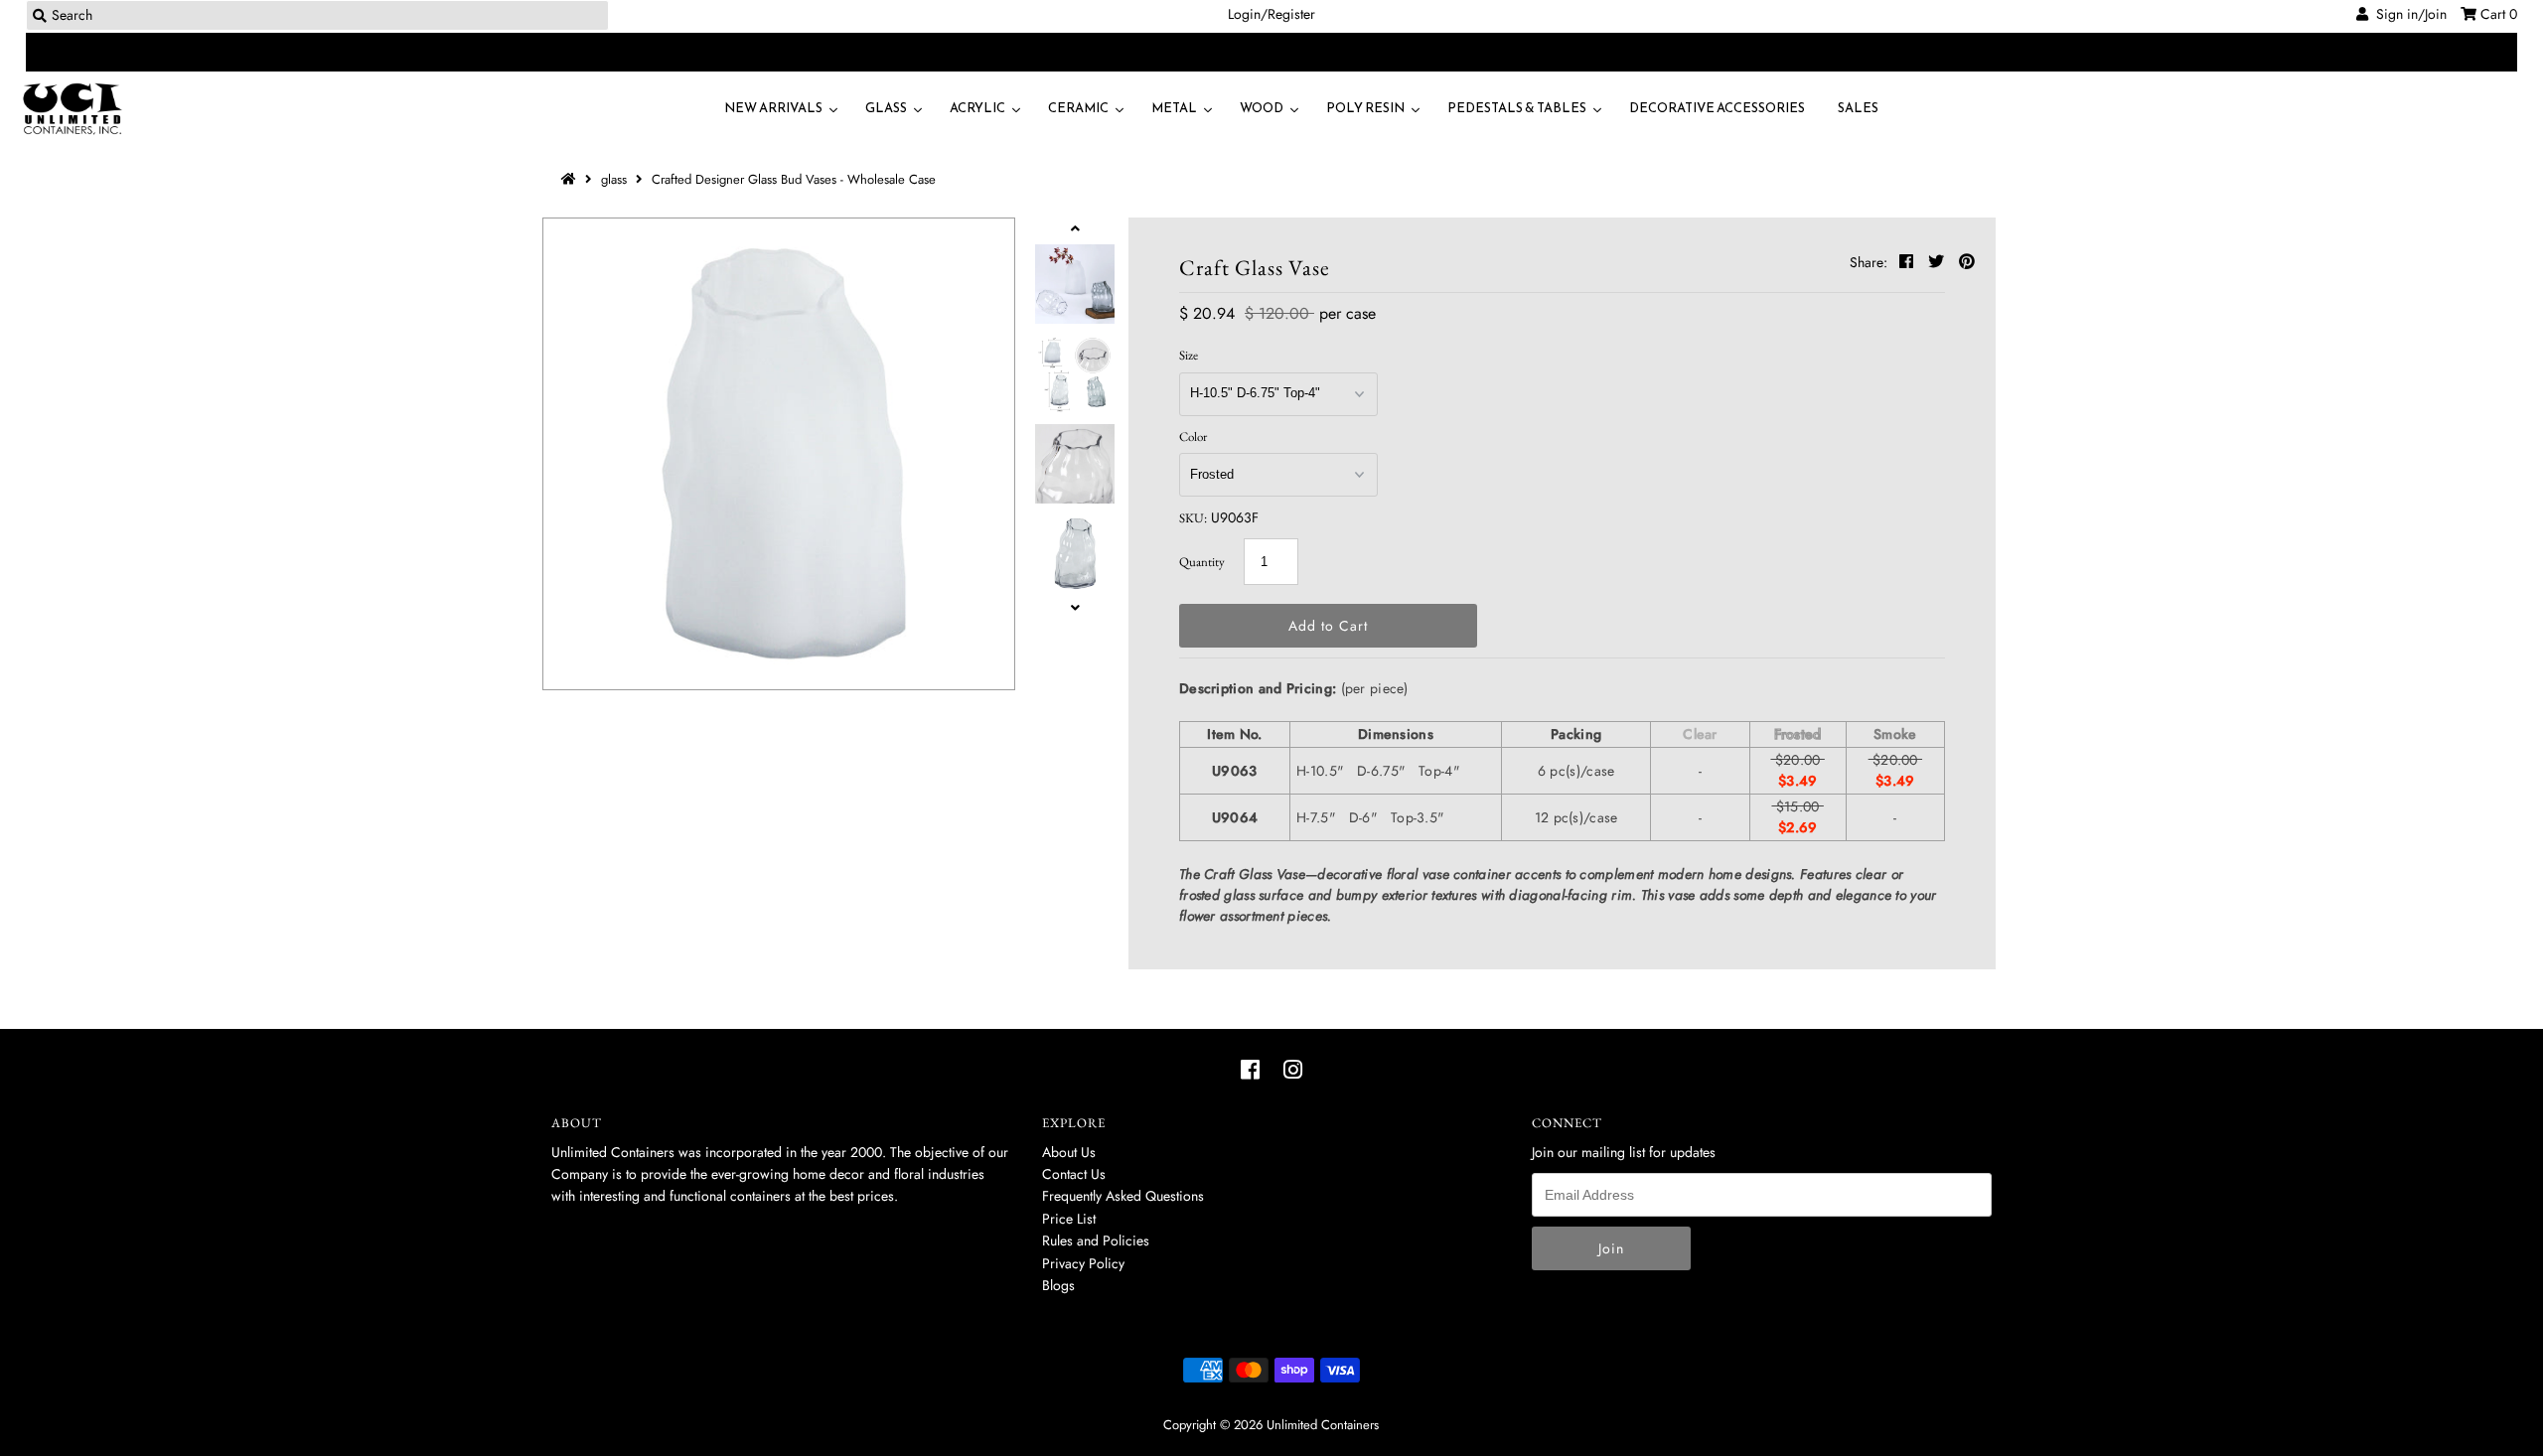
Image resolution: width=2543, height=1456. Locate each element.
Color (1193, 437)
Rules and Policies (1096, 1240)
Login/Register (1271, 14)
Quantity (1202, 562)
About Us (1069, 1152)
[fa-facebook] (1250, 1070)
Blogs (1058, 1285)
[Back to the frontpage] (571, 179)
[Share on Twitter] (1939, 262)
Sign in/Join (2407, 14)
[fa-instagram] (1293, 1070)
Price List (1069, 1219)
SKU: (1193, 518)
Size (1189, 355)
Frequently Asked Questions (1123, 1196)
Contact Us (1074, 1174)
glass (614, 179)
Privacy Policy (1083, 1263)
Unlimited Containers (1323, 1425)
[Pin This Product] (1967, 262)
